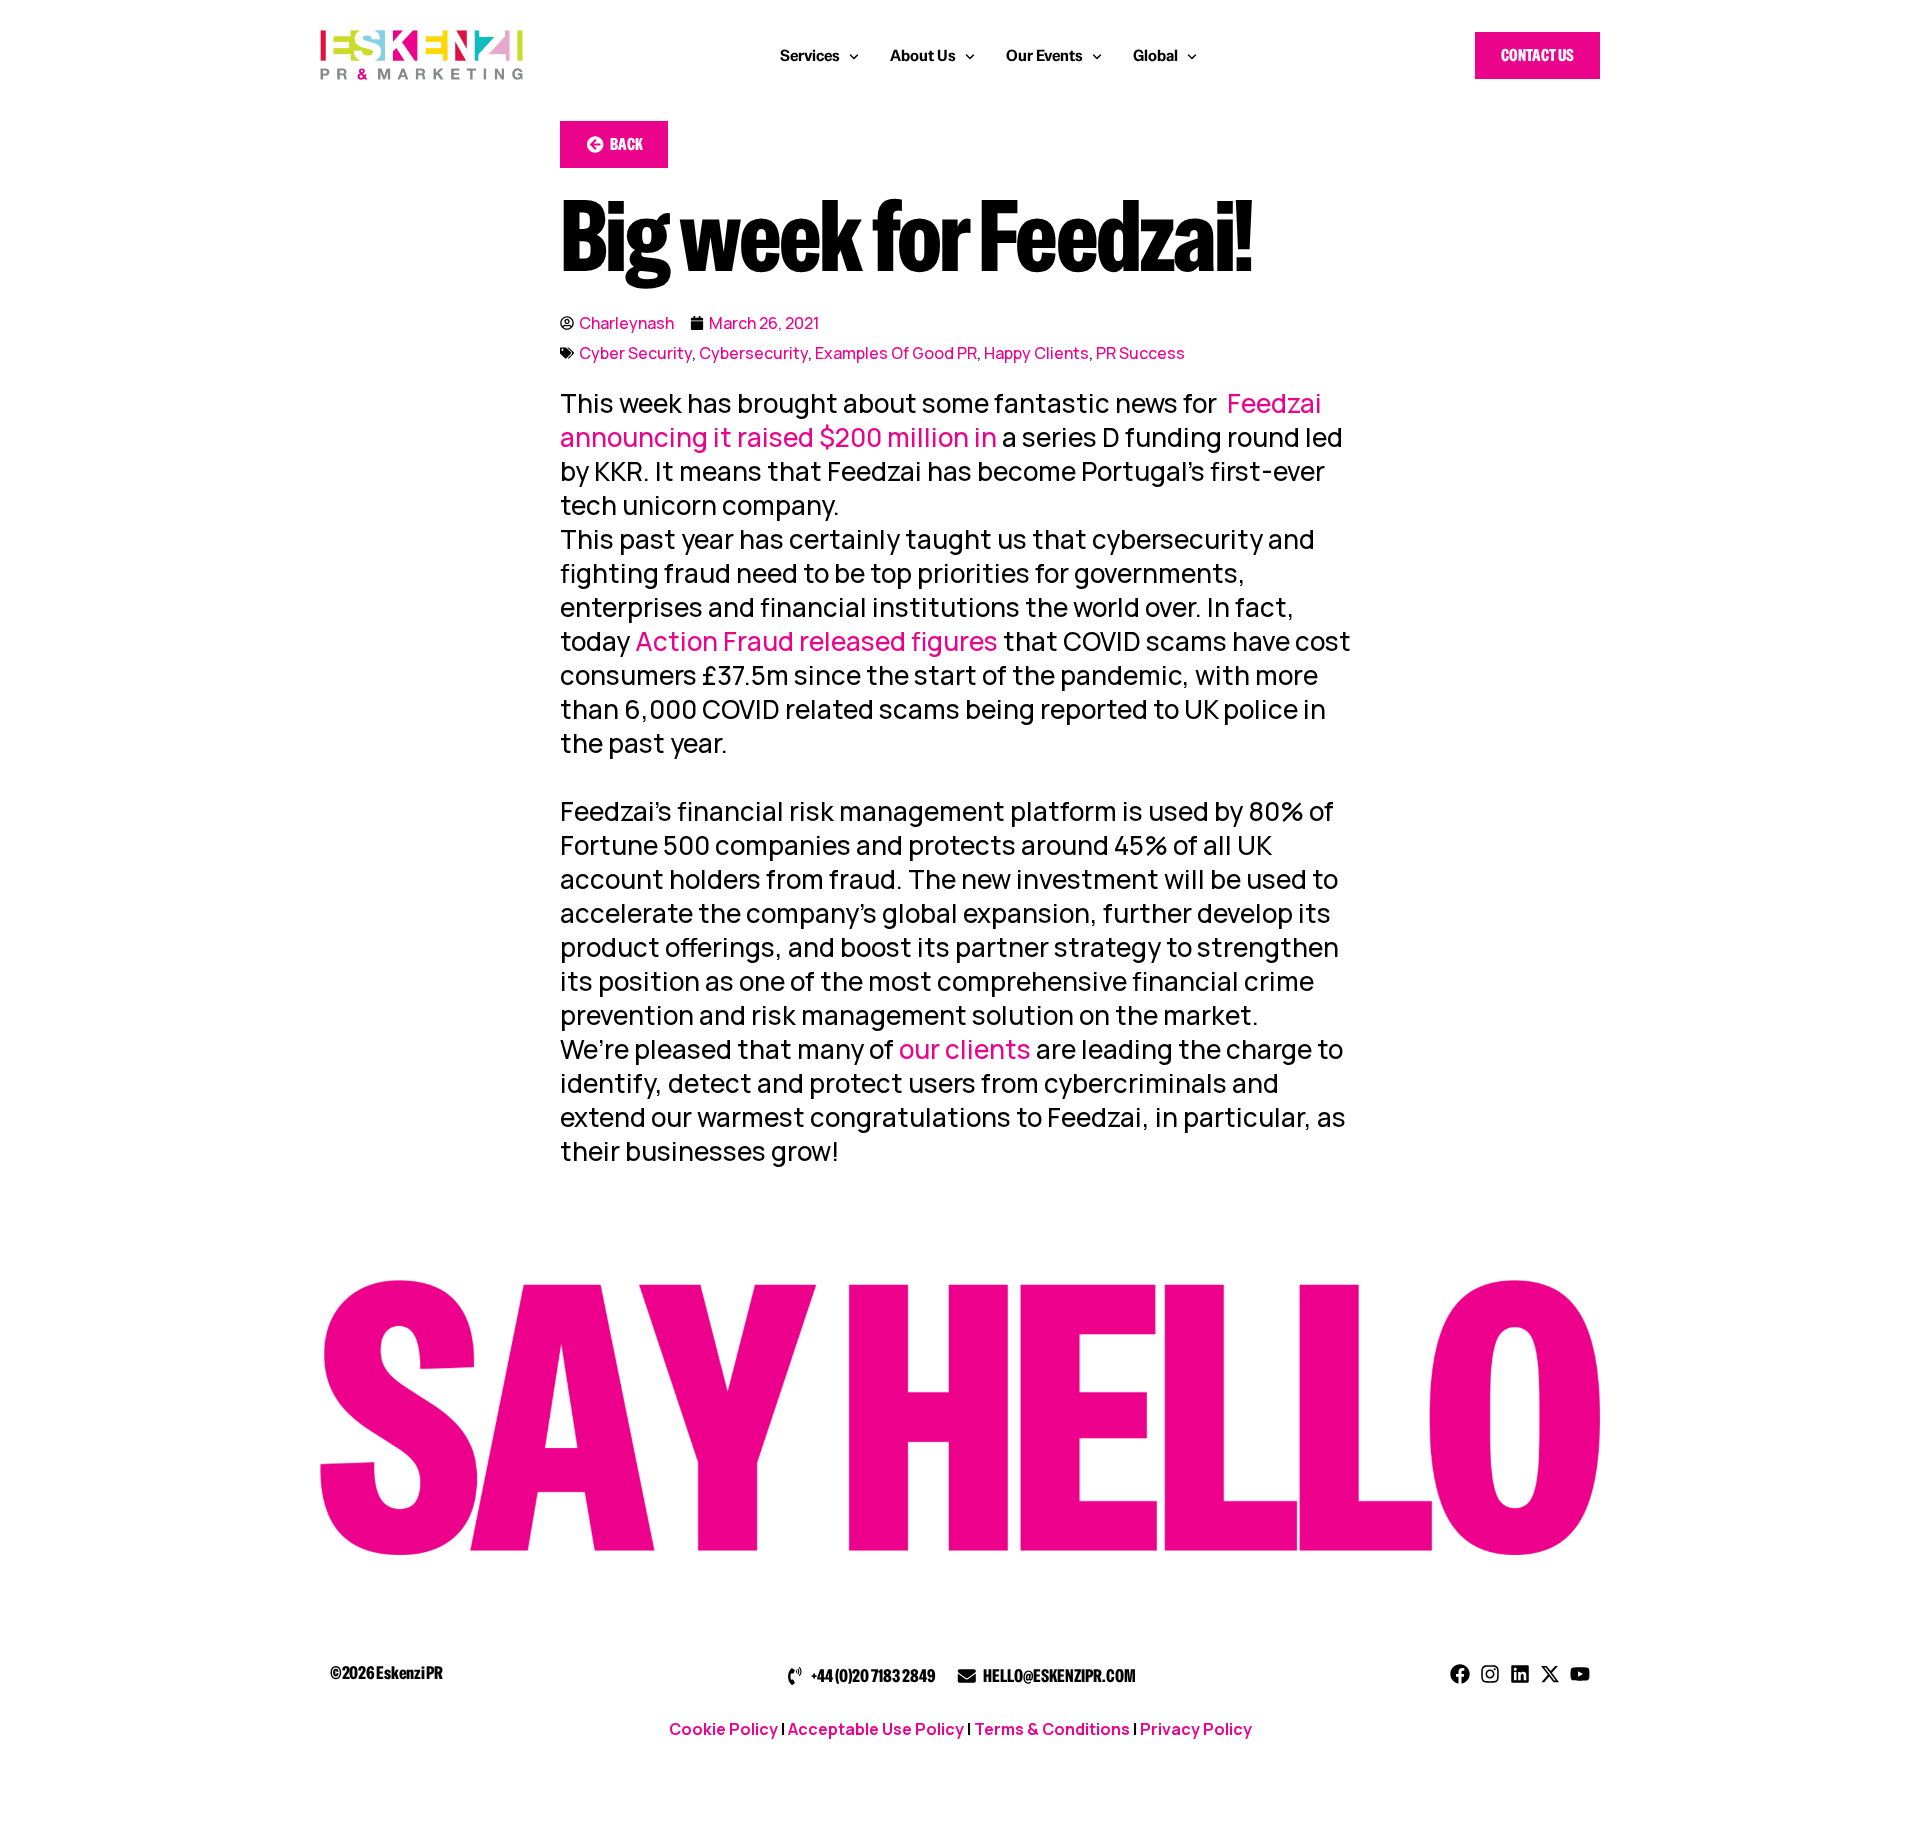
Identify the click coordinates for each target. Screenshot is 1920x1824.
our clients (965, 1049)
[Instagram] (1490, 1674)
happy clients (1036, 353)
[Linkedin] (1520, 1674)
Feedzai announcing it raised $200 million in (941, 420)
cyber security (635, 353)
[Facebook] (1460, 1674)
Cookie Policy (723, 1729)
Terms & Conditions (1052, 1729)
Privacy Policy (1196, 1729)
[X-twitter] (1550, 1674)
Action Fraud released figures (816, 641)
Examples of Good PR (896, 353)
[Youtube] (1580, 1674)
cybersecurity (753, 353)
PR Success (1140, 353)
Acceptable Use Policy (876, 1729)
